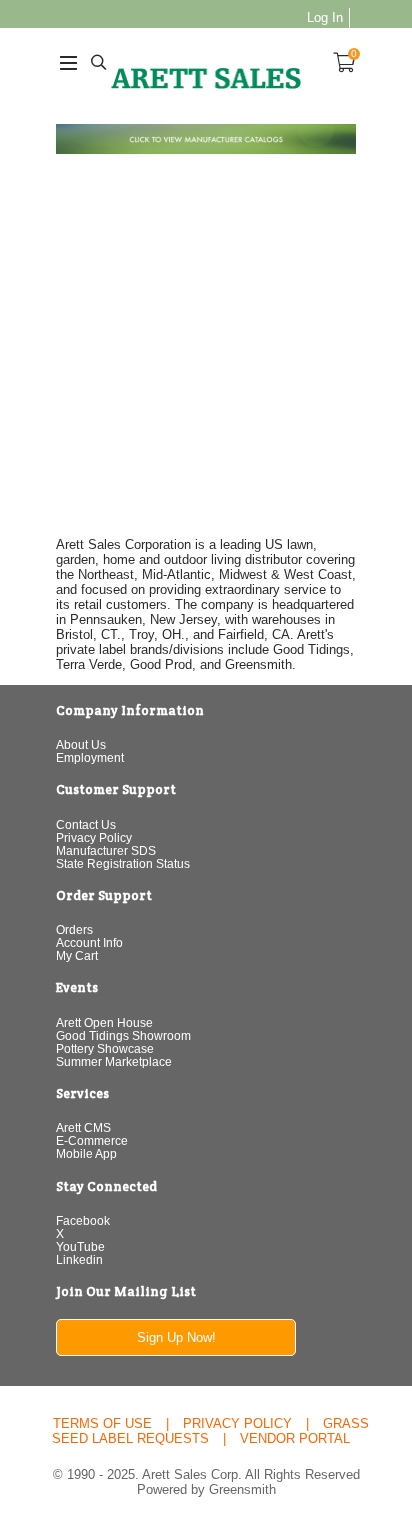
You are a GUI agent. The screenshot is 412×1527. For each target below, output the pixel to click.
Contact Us (86, 824)
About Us (81, 744)
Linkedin (79, 1259)
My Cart (77, 955)
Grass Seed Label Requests (210, 1431)
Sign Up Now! (176, 1337)
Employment (90, 757)
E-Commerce (92, 1140)
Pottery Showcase (105, 1048)
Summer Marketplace (114, 1061)
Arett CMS (83, 1127)
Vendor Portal (295, 1438)
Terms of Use (102, 1423)
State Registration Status (123, 863)
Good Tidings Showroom (123, 1035)
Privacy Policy (94, 837)
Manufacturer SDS (106, 850)
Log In (325, 17)
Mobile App (86, 1153)
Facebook (83, 1220)
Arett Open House (104, 1022)
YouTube (80, 1246)
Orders (74, 929)
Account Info (89, 942)
